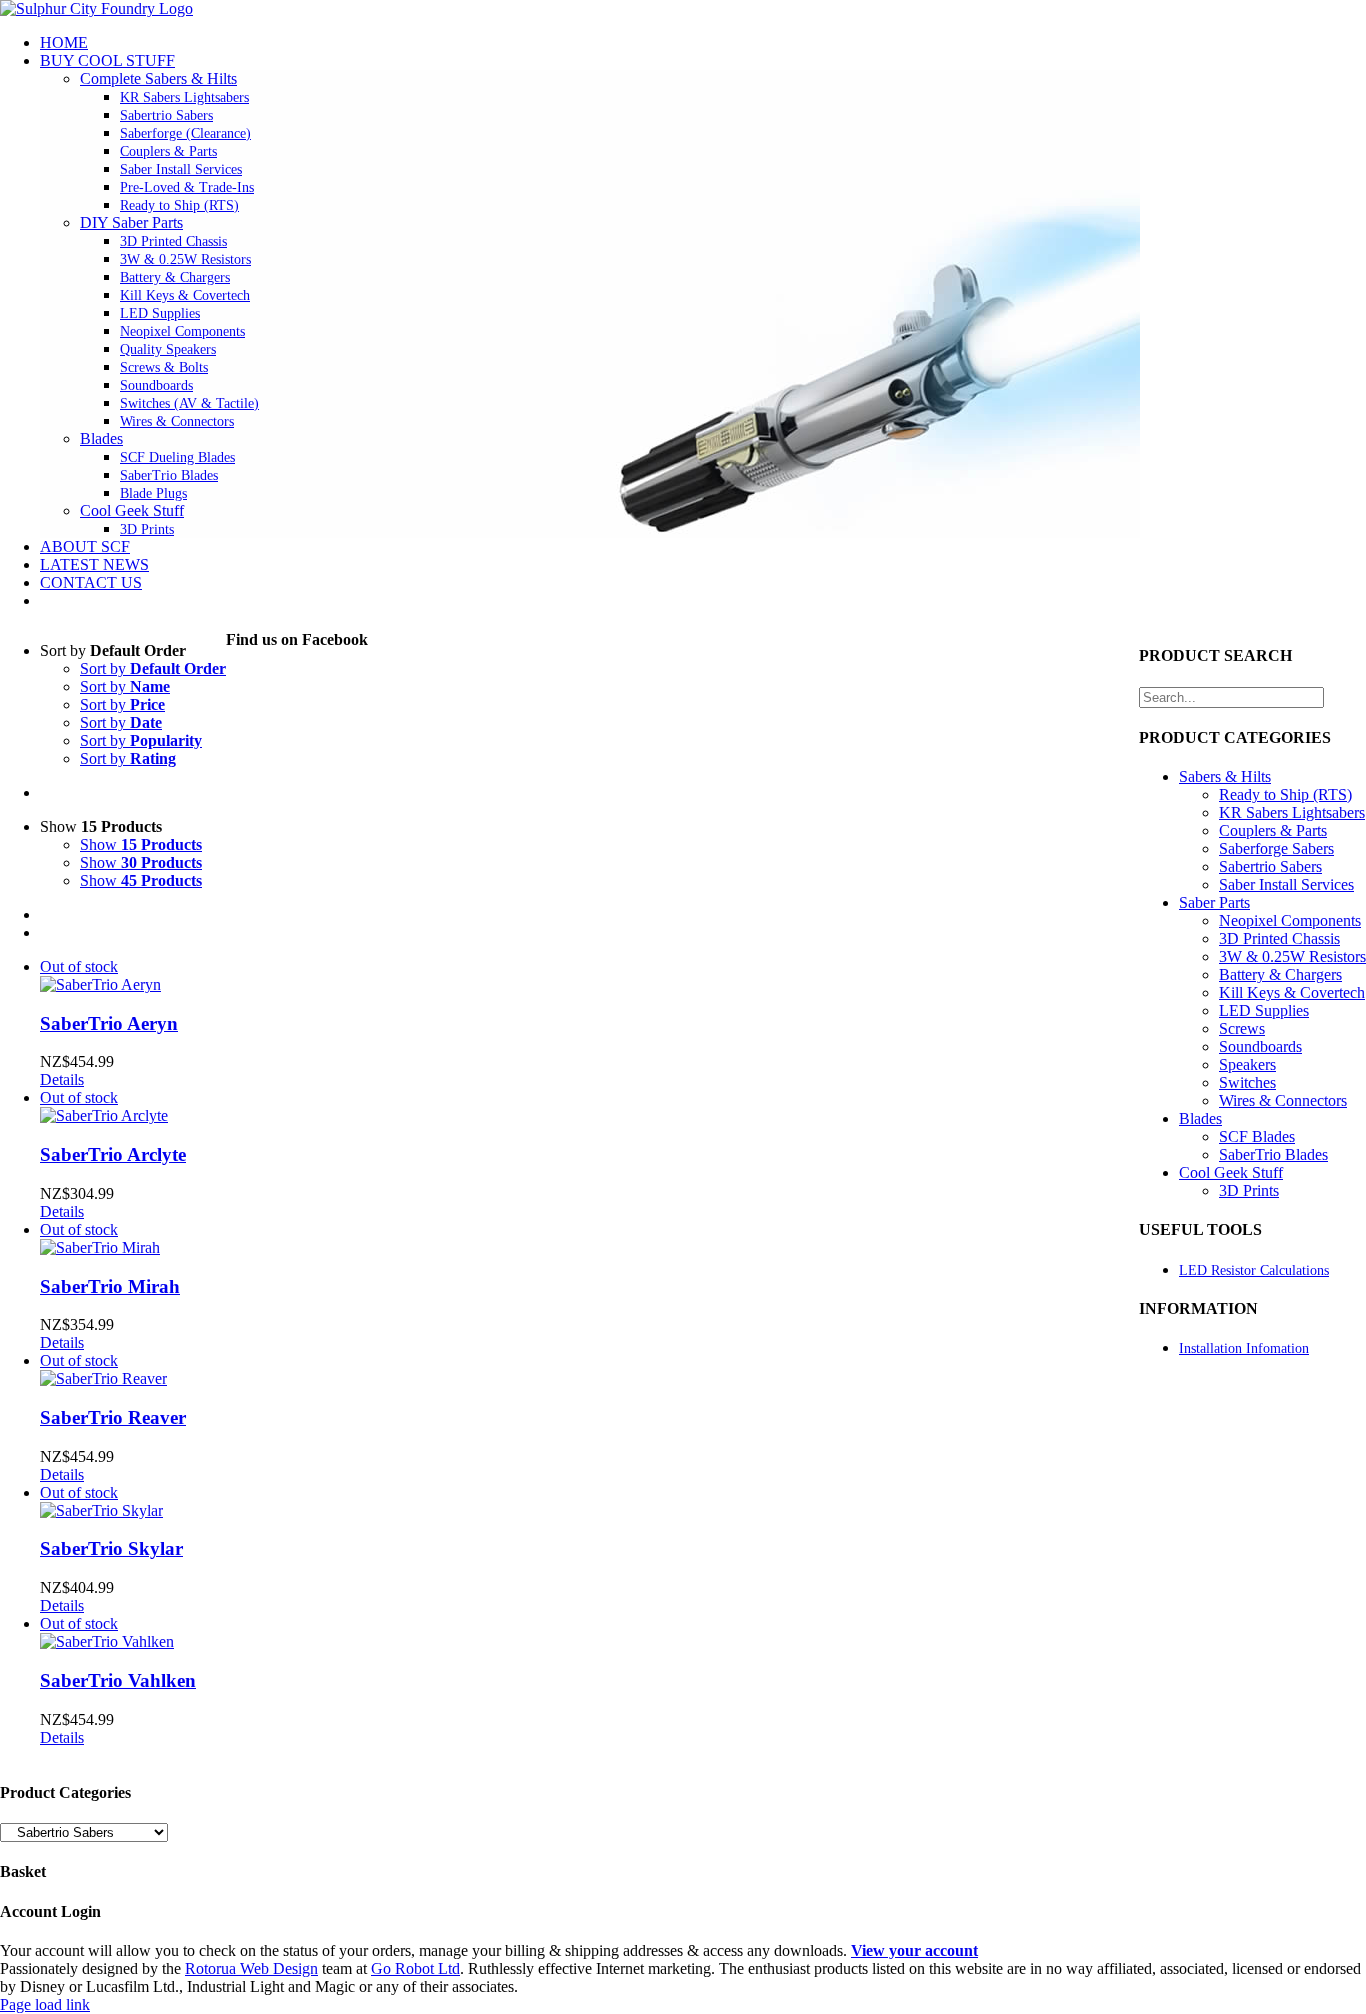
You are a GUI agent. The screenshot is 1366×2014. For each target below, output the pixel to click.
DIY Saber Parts (131, 222)
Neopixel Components (1290, 920)
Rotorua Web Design (251, 1968)
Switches (1247, 1082)
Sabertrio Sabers (1270, 866)
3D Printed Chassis (1279, 938)
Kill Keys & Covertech (1292, 992)
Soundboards (1260, 1046)
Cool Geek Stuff (132, 510)
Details (62, 1079)
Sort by (153, 668)
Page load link (45, 2004)
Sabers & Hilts (1225, 776)
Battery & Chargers (1280, 974)
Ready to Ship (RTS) (1285, 794)
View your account (914, 1950)
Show (141, 844)
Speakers (1247, 1064)
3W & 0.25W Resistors (1292, 956)
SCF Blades (1257, 1136)
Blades (101, 438)
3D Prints (1249, 1190)
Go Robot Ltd (415, 1968)
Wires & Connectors (1283, 1100)
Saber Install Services (1286, 884)
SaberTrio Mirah (110, 1286)
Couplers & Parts (1273, 830)
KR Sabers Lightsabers (1292, 812)
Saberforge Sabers (1276, 848)
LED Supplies (1264, 1010)
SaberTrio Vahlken (118, 1680)
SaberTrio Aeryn (109, 1023)
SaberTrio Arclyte (113, 1154)
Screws (1242, 1028)
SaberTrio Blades (1273, 1154)
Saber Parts (1214, 902)
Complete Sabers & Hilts (158, 78)
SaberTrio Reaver (113, 1417)
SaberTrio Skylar (111, 1548)
